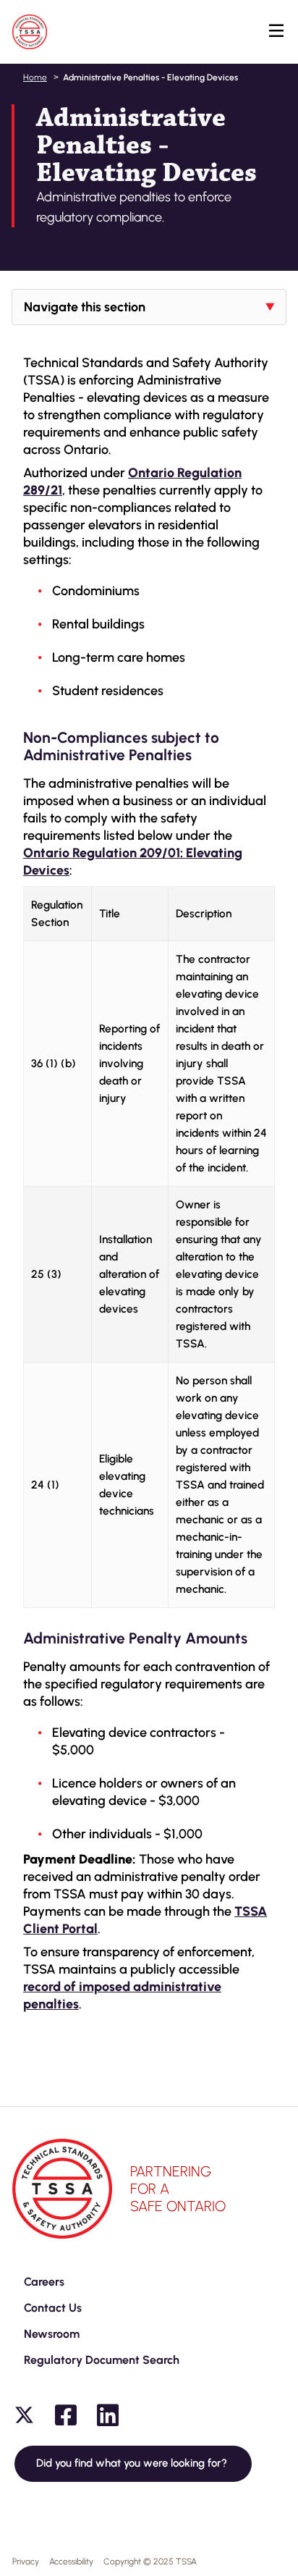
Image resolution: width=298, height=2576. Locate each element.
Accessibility (71, 2562)
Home (35, 77)
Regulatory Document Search (102, 2360)
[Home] (30, 32)
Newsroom (52, 2334)
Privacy (26, 2562)
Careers (44, 2282)
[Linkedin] (108, 2415)
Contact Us (53, 2308)
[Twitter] (24, 2415)
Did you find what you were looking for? (133, 2463)
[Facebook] (66, 2415)
